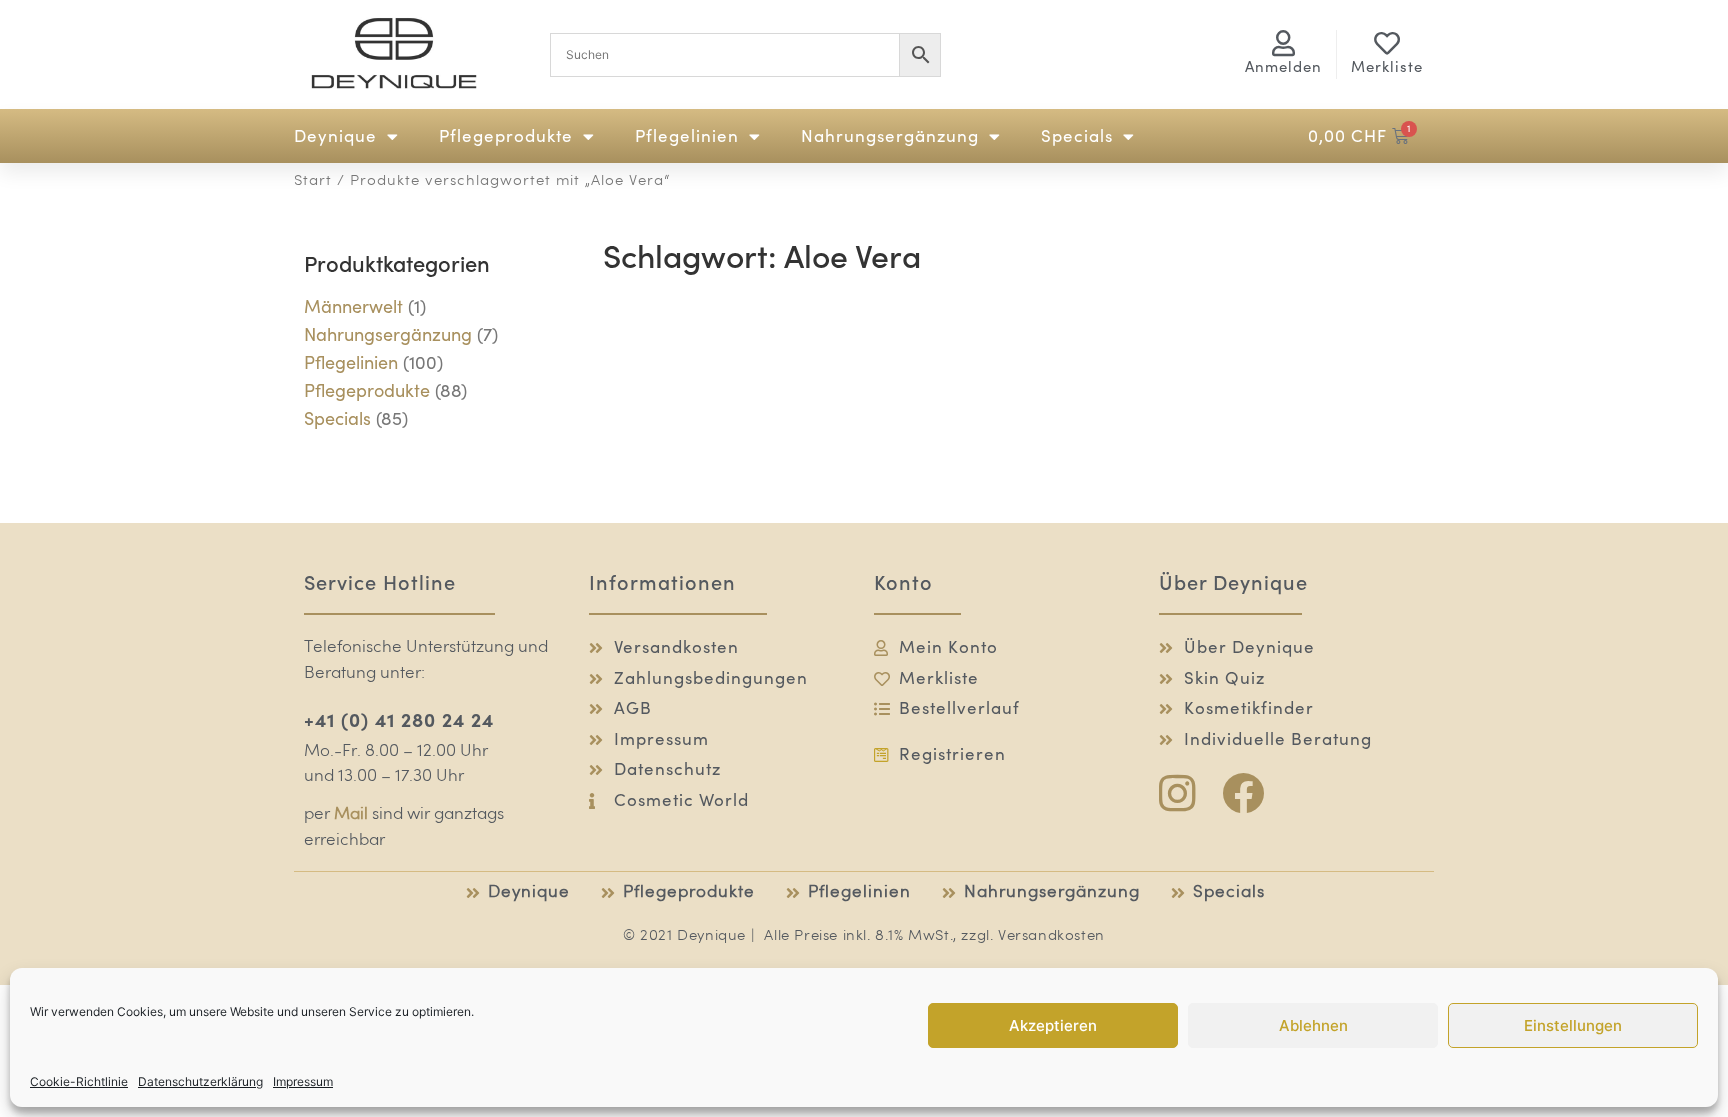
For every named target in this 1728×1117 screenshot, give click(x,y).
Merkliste (1387, 66)
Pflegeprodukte (506, 136)
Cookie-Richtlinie (79, 1081)
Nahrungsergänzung (890, 136)
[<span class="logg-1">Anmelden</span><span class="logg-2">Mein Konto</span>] (1284, 43)
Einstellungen (1573, 1025)
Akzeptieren (1053, 1025)
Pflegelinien (687, 136)
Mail (351, 814)
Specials (1077, 136)
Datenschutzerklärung (200, 1081)
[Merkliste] (1387, 43)
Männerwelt (353, 306)
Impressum (303, 1081)
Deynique (335, 136)
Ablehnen (1313, 1025)
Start (313, 181)
